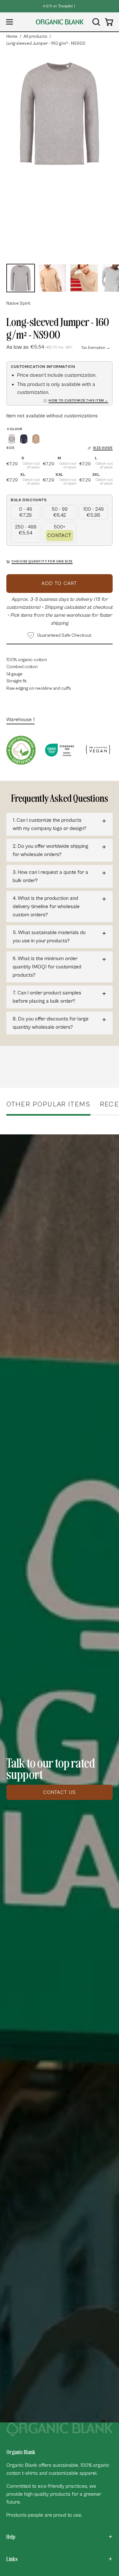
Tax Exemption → (96, 348)
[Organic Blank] (60, 22)
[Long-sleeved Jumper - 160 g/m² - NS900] (21, 278)
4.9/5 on (58, 6)
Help (11, 2537)
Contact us (60, 1792)
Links (12, 2559)
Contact (59, 535)
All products (35, 37)
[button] (96, 22)
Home (12, 37)
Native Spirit (18, 303)
